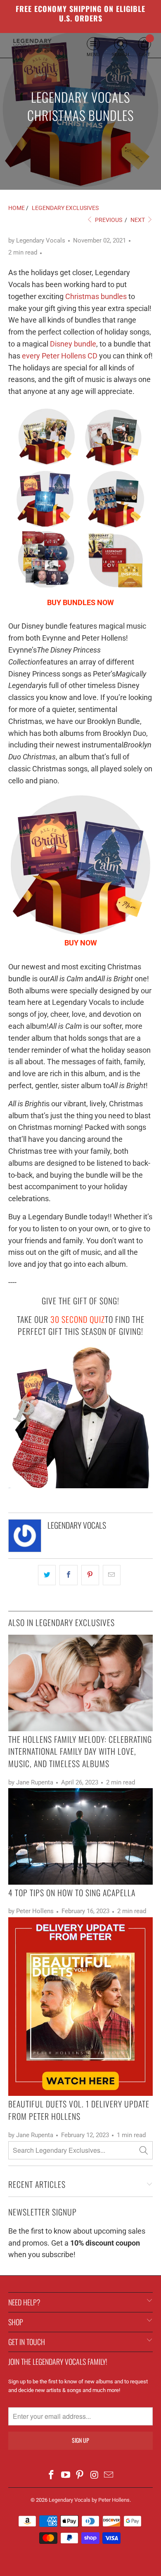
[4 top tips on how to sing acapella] (80, 1836)
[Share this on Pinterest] (90, 1575)
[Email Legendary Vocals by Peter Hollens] (109, 2476)
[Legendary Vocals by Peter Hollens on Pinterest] (80, 2476)
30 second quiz (78, 1319)
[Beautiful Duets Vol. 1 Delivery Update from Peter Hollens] (80, 2007)
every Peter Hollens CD (60, 356)
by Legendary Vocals (37, 240)
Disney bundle (73, 344)
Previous (108, 220)
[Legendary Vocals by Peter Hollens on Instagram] (95, 2476)
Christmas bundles (96, 296)
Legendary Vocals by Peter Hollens (89, 2500)
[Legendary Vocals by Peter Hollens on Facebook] (52, 2476)
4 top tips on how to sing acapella (72, 1893)
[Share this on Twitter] (47, 1575)
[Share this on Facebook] (68, 1575)
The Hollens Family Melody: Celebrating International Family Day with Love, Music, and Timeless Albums (80, 1751)
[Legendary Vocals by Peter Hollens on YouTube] (66, 2476)
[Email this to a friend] (112, 1575)
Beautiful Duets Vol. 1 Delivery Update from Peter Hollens (79, 2110)
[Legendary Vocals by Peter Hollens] (32, 46)
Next (138, 220)
